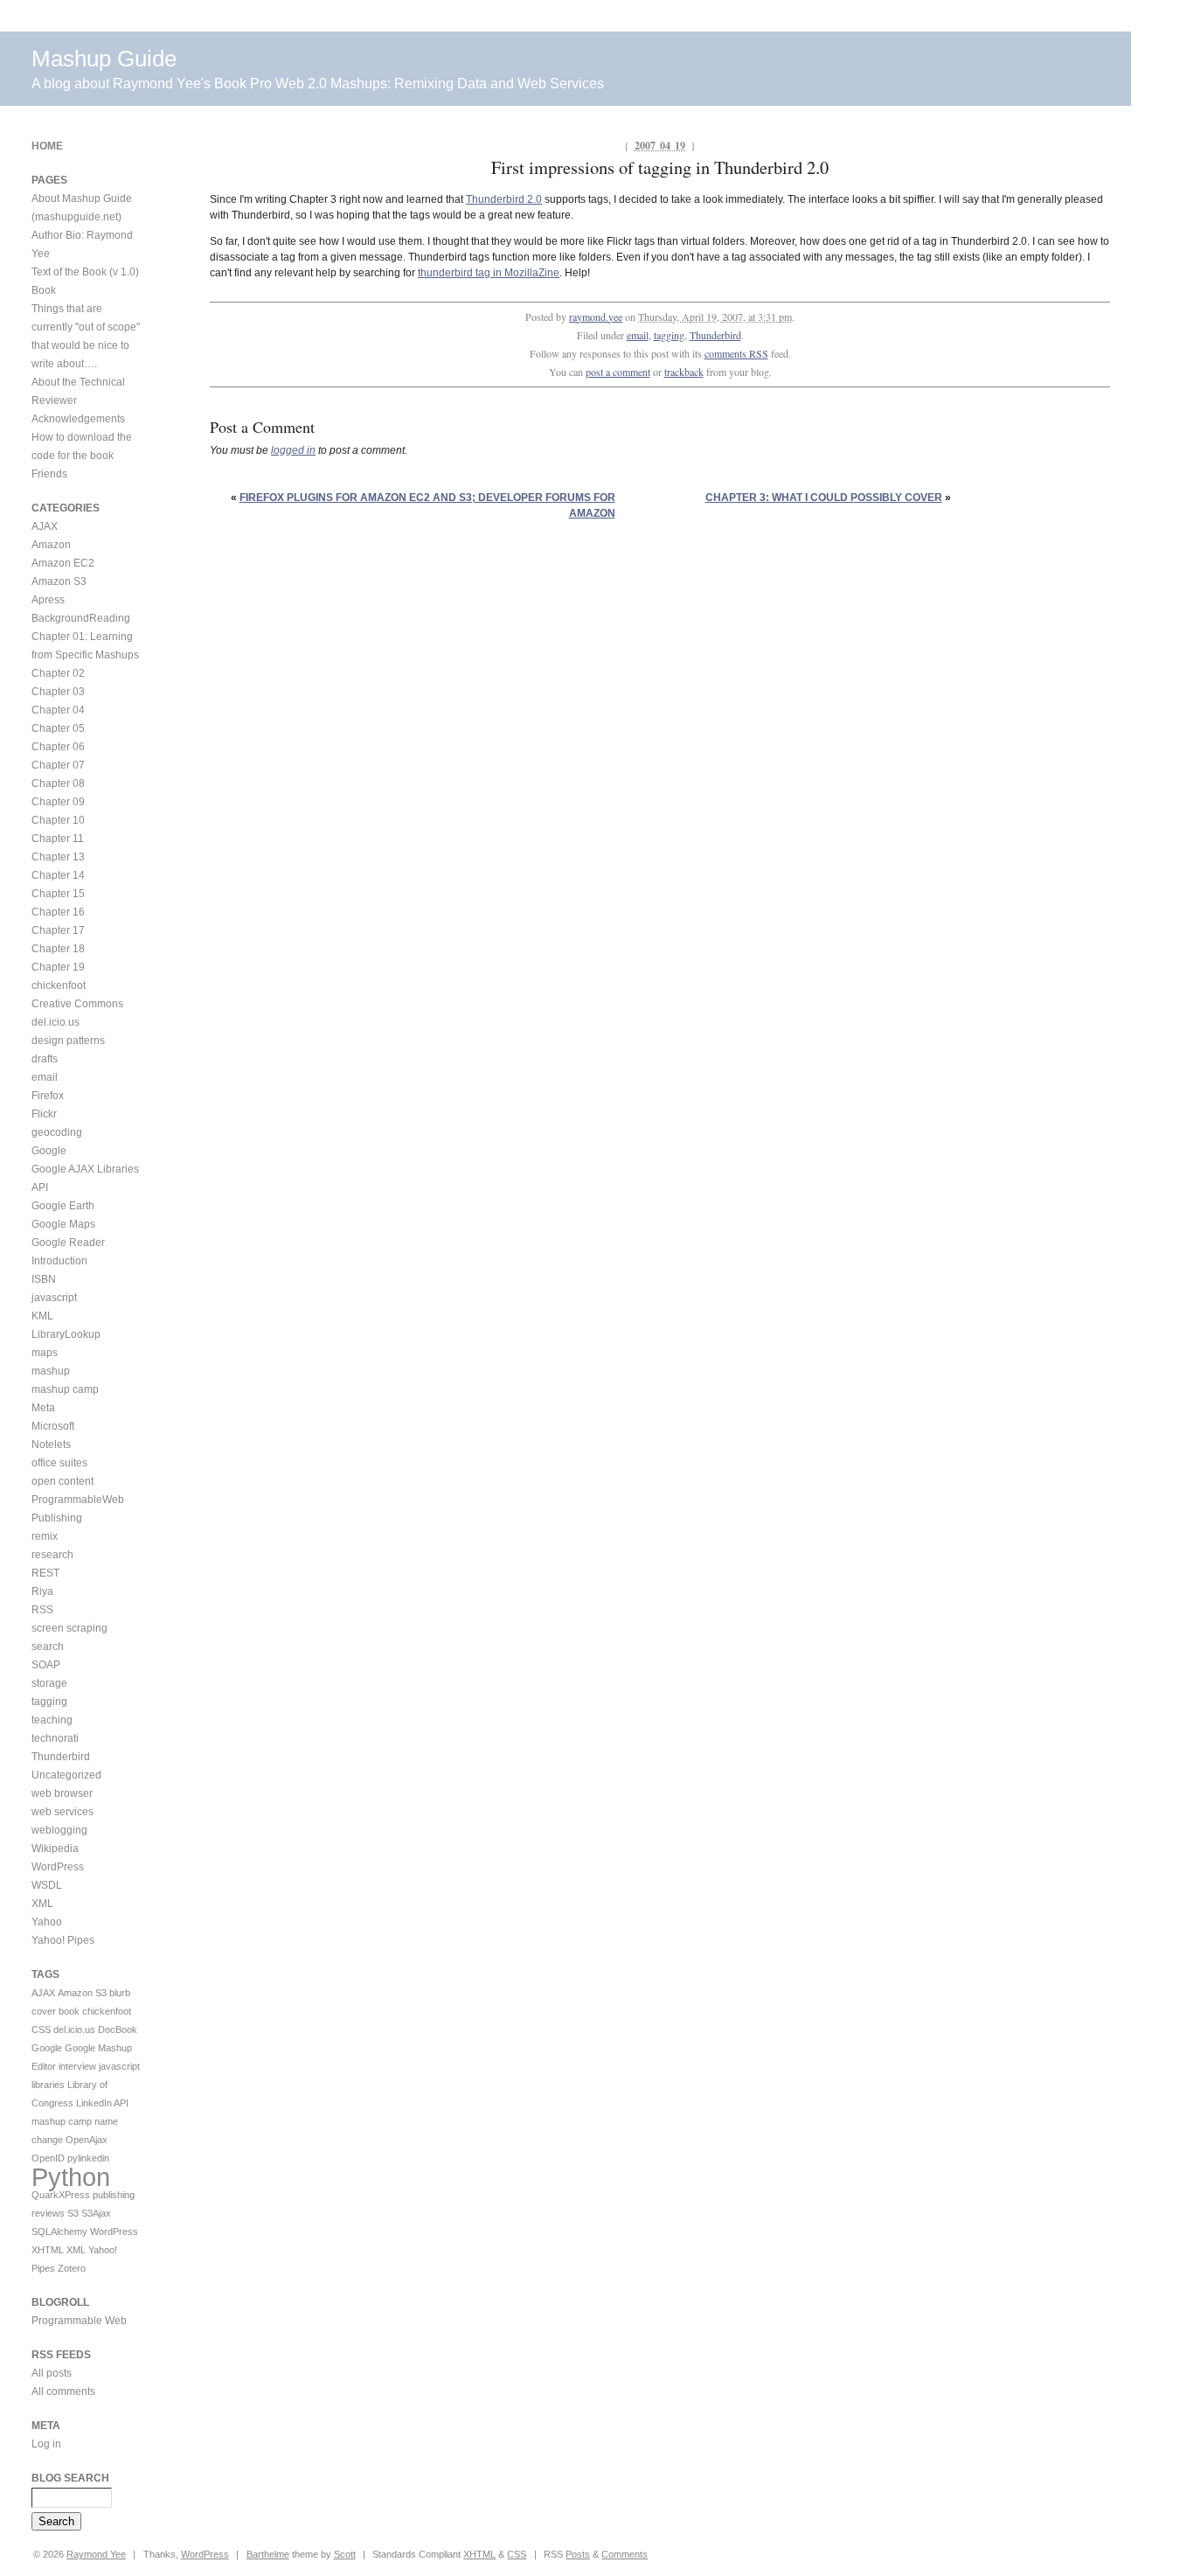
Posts (578, 2554)
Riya (42, 1591)
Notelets (51, 1445)
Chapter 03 (58, 692)
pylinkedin (88, 2158)
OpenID (48, 2158)
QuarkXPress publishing (83, 2195)
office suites (59, 1463)
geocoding (57, 1132)
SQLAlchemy (59, 2231)
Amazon (51, 545)
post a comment (618, 372)
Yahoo (47, 1922)
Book (44, 290)
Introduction (59, 1261)
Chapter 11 (58, 839)
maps (45, 1353)
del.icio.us (56, 1022)
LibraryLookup (66, 1334)
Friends (49, 474)
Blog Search (70, 2478)
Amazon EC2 (63, 563)
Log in (46, 2444)
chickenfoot (59, 985)
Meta (43, 1408)
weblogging (59, 1830)
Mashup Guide (104, 59)
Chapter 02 (58, 673)
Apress (48, 600)
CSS (41, 2029)
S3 (73, 2213)
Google (49, 1151)
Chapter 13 (58, 857)
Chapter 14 (58, 875)
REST (45, 1573)
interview (77, 2066)
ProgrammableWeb (78, 1500)
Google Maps (63, 1224)
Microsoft (53, 1426)
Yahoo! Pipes (63, 1940)
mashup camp (65, 1389)
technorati (55, 1738)
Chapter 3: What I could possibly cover (824, 498)
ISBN (44, 1279)
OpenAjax (87, 2140)
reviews (48, 2213)
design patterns (68, 1041)
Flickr (44, 1114)
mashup (51, 1371)
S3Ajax (96, 2213)
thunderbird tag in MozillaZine (489, 273)
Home (47, 146)
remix (45, 1536)
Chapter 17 (58, 930)
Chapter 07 (58, 765)
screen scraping (69, 1628)
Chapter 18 (58, 949)
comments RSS (736, 353)
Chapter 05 (58, 728)
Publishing (57, 1518)
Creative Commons (77, 1004)
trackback (684, 372)
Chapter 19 (58, 967)
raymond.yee (596, 317)
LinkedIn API (102, 2103)
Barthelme (268, 2554)
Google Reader (68, 1243)
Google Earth (63, 1206)
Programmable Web (79, 2321)
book (69, 2011)
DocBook (118, 2029)
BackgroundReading (81, 618)
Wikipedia (55, 1848)
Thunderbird (715, 335)
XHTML (48, 2250)
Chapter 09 (58, 802)
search (48, 1647)
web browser (62, 1793)
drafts (45, 1059)
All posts (52, 2373)
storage (49, 1683)
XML (42, 1904)
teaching (52, 1720)
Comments (625, 2554)
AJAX (45, 526)
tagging (669, 335)
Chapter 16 (58, 912)
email (638, 335)
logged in (293, 450)
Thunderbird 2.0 (504, 199)
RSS (42, 1610)
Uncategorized (66, 1775)
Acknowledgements (78, 419)
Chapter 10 (58, 820)
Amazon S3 (59, 581)
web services (62, 1812)
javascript (54, 1298)
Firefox (48, 1096)
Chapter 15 (58, 894)
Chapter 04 (58, 710)
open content (62, 1481)
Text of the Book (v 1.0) (85, 272)
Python (71, 2177)
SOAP (46, 1665)
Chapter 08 (58, 783)
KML (42, 1316)
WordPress (58, 1867)
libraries (48, 2085)
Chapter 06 (58, 747)
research (52, 1555)
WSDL (47, 1885)
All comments (63, 2392)
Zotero (72, 2268)
